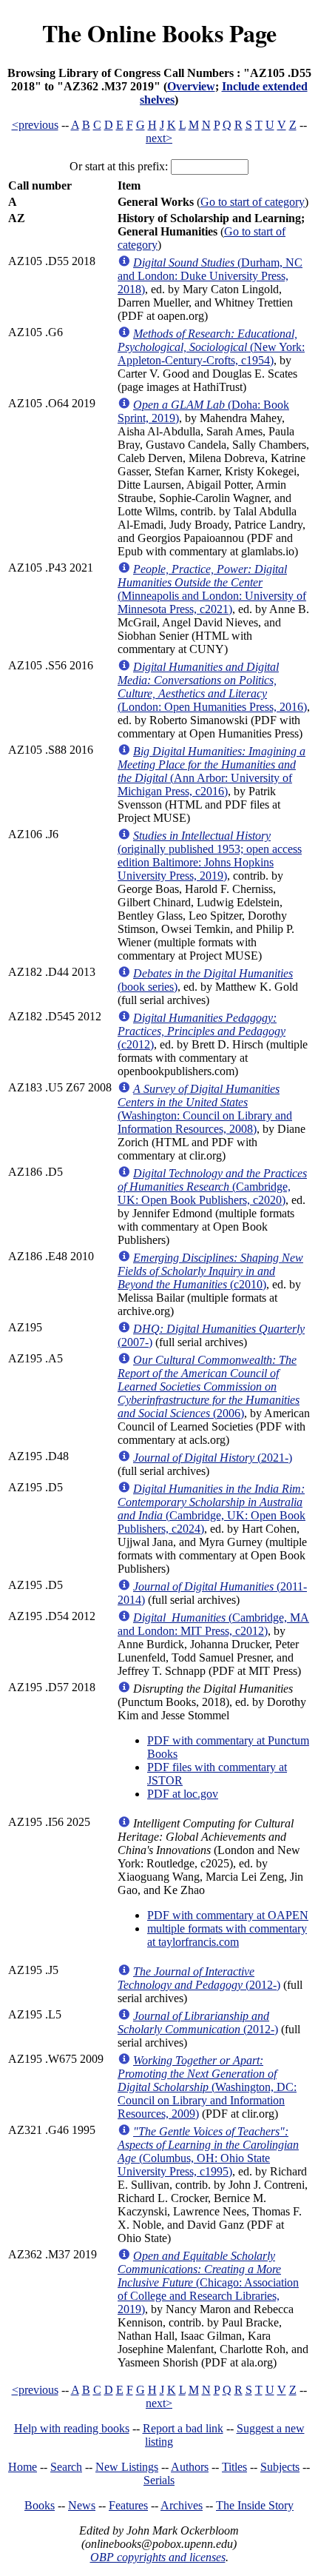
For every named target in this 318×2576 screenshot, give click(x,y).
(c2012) (202, 1031)
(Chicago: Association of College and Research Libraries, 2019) (208, 2282)
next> (159, 138)
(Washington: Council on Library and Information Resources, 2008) (205, 1109)
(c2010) (210, 1271)
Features (128, 2505)
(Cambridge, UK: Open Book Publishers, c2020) (212, 1187)
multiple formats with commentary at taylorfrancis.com (227, 1935)
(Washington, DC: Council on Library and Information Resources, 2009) (207, 2087)
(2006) (209, 1386)
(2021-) (213, 1458)
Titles (234, 2467)
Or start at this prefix (117, 166)
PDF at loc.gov (183, 1794)
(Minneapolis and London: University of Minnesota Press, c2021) (212, 589)
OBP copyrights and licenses (158, 2557)
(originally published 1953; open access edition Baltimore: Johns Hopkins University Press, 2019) (210, 856)
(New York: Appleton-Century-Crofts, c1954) (211, 347)
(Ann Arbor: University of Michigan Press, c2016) (212, 771)
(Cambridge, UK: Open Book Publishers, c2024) (212, 1509)
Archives (182, 2505)
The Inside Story (255, 2505)
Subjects (280, 2467)
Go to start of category (253, 202)
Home (23, 2467)
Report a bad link (183, 2428)
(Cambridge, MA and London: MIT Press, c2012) (213, 1624)
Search (66, 2467)
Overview (191, 86)
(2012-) (199, 1978)
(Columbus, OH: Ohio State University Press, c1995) (208, 2151)
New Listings (127, 2467)
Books (40, 2505)
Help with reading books (72, 2428)
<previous (35, 125)
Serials (159, 2480)
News (82, 2505)
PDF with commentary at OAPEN (228, 1915)
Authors (190, 2467)
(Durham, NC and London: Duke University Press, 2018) (210, 276)
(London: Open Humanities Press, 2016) (212, 687)
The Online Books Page (159, 33)
